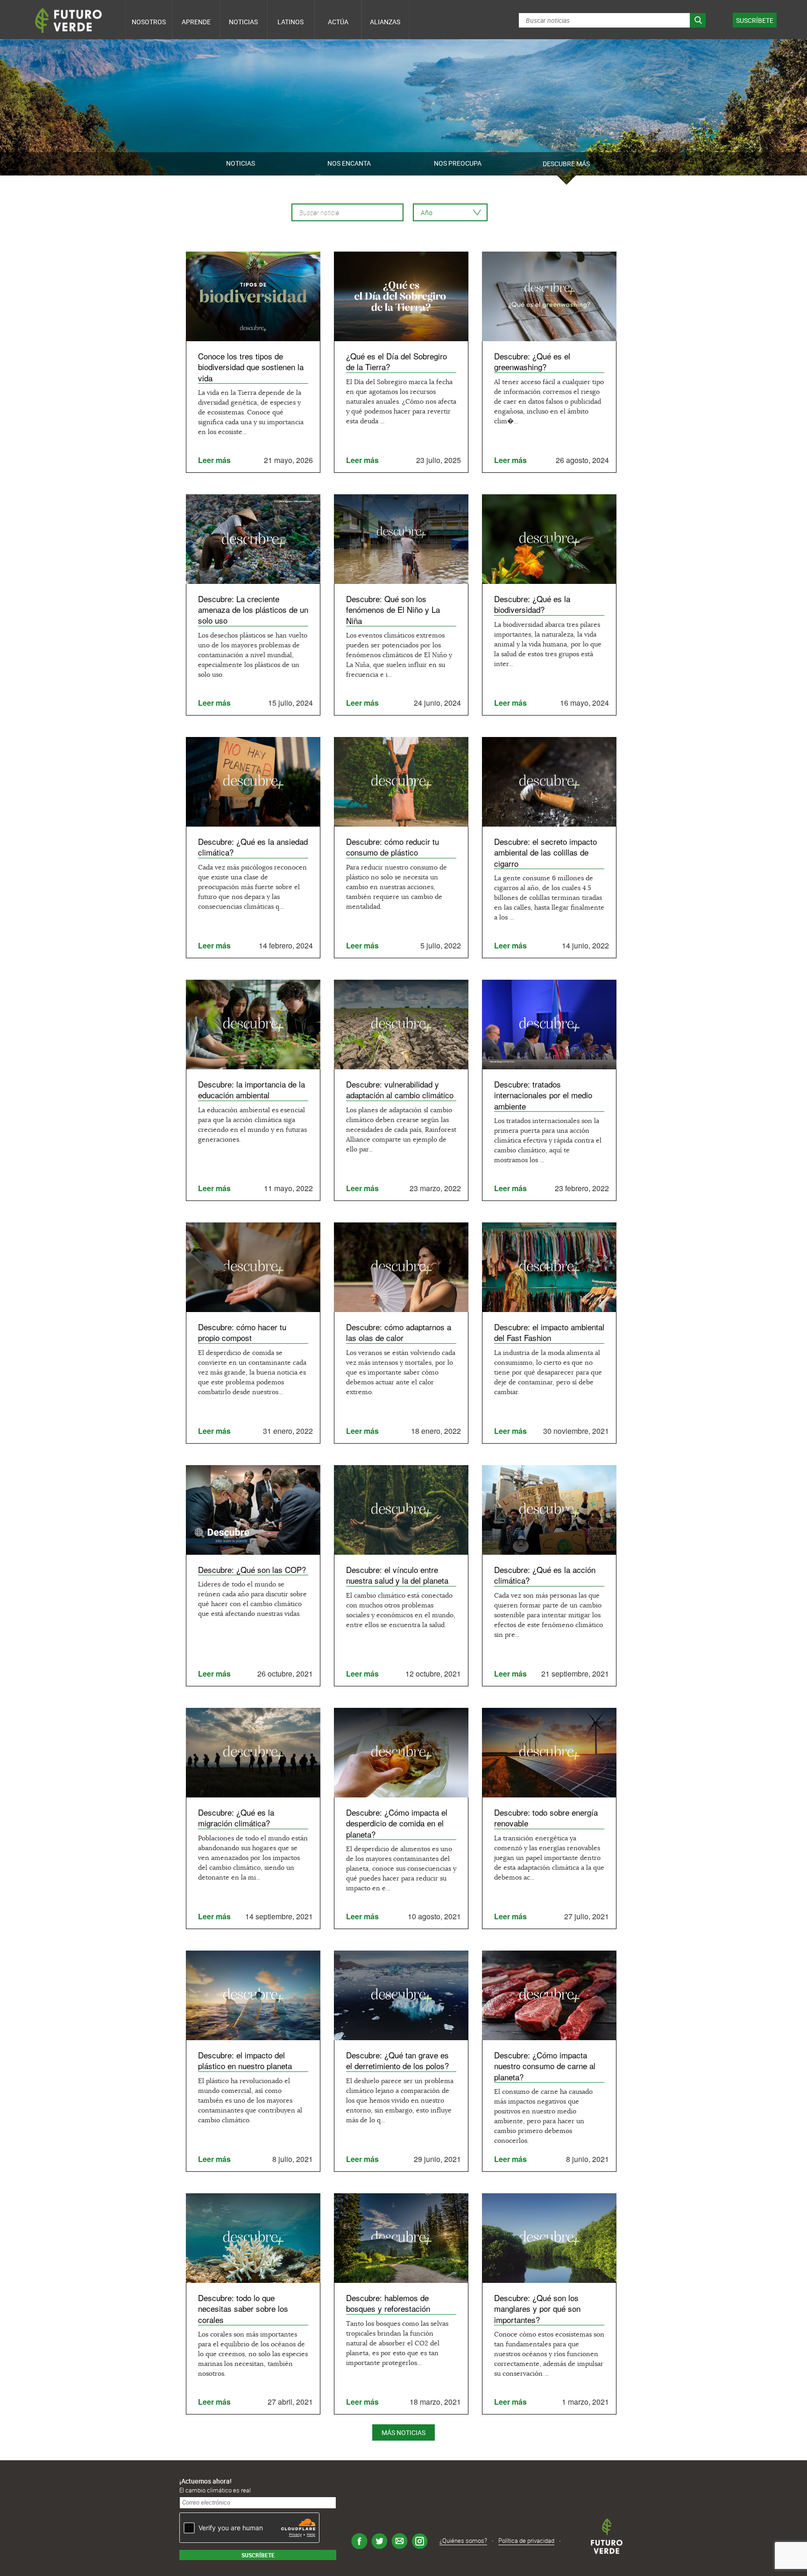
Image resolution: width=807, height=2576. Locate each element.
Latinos (290, 22)
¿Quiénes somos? (463, 2541)
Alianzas (385, 22)
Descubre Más (566, 164)
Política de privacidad (526, 2541)
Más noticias (403, 2432)
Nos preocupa (458, 163)
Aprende (196, 22)
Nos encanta (349, 163)
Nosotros (149, 22)
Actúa (338, 22)
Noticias (243, 22)
